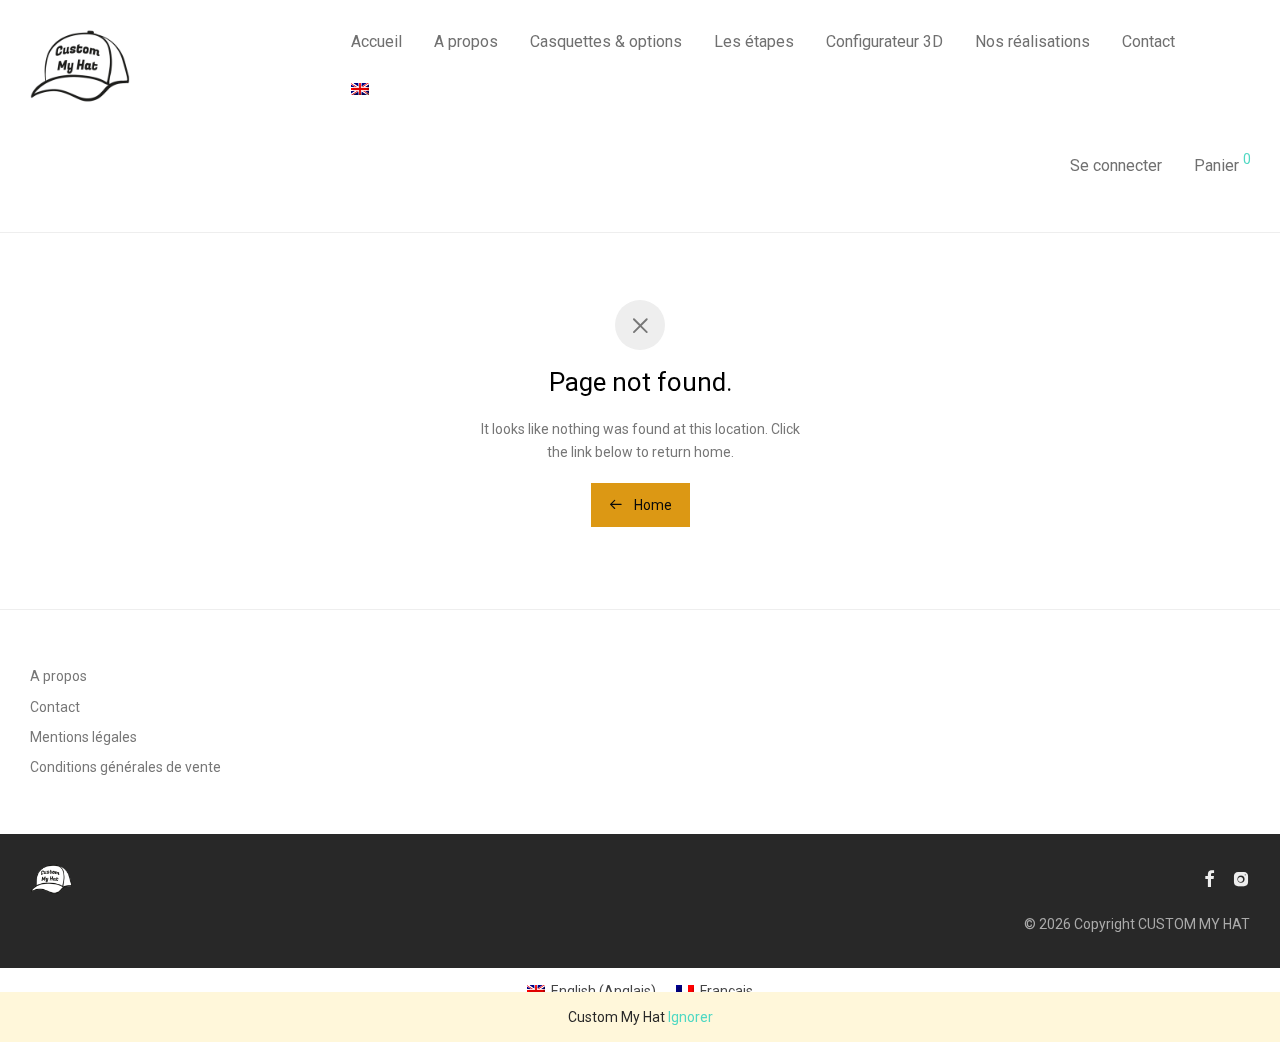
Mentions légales (83, 737)
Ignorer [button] (690, 1017)
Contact (1148, 41)
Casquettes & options (606, 41)
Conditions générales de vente (125, 767)
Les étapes (754, 41)
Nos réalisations (1032, 41)
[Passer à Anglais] (360, 90)
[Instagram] (1241, 878)
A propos (466, 41)
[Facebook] (1209, 878)
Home (651, 505)
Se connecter (1116, 165)
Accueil (376, 41)
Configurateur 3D (884, 41)
